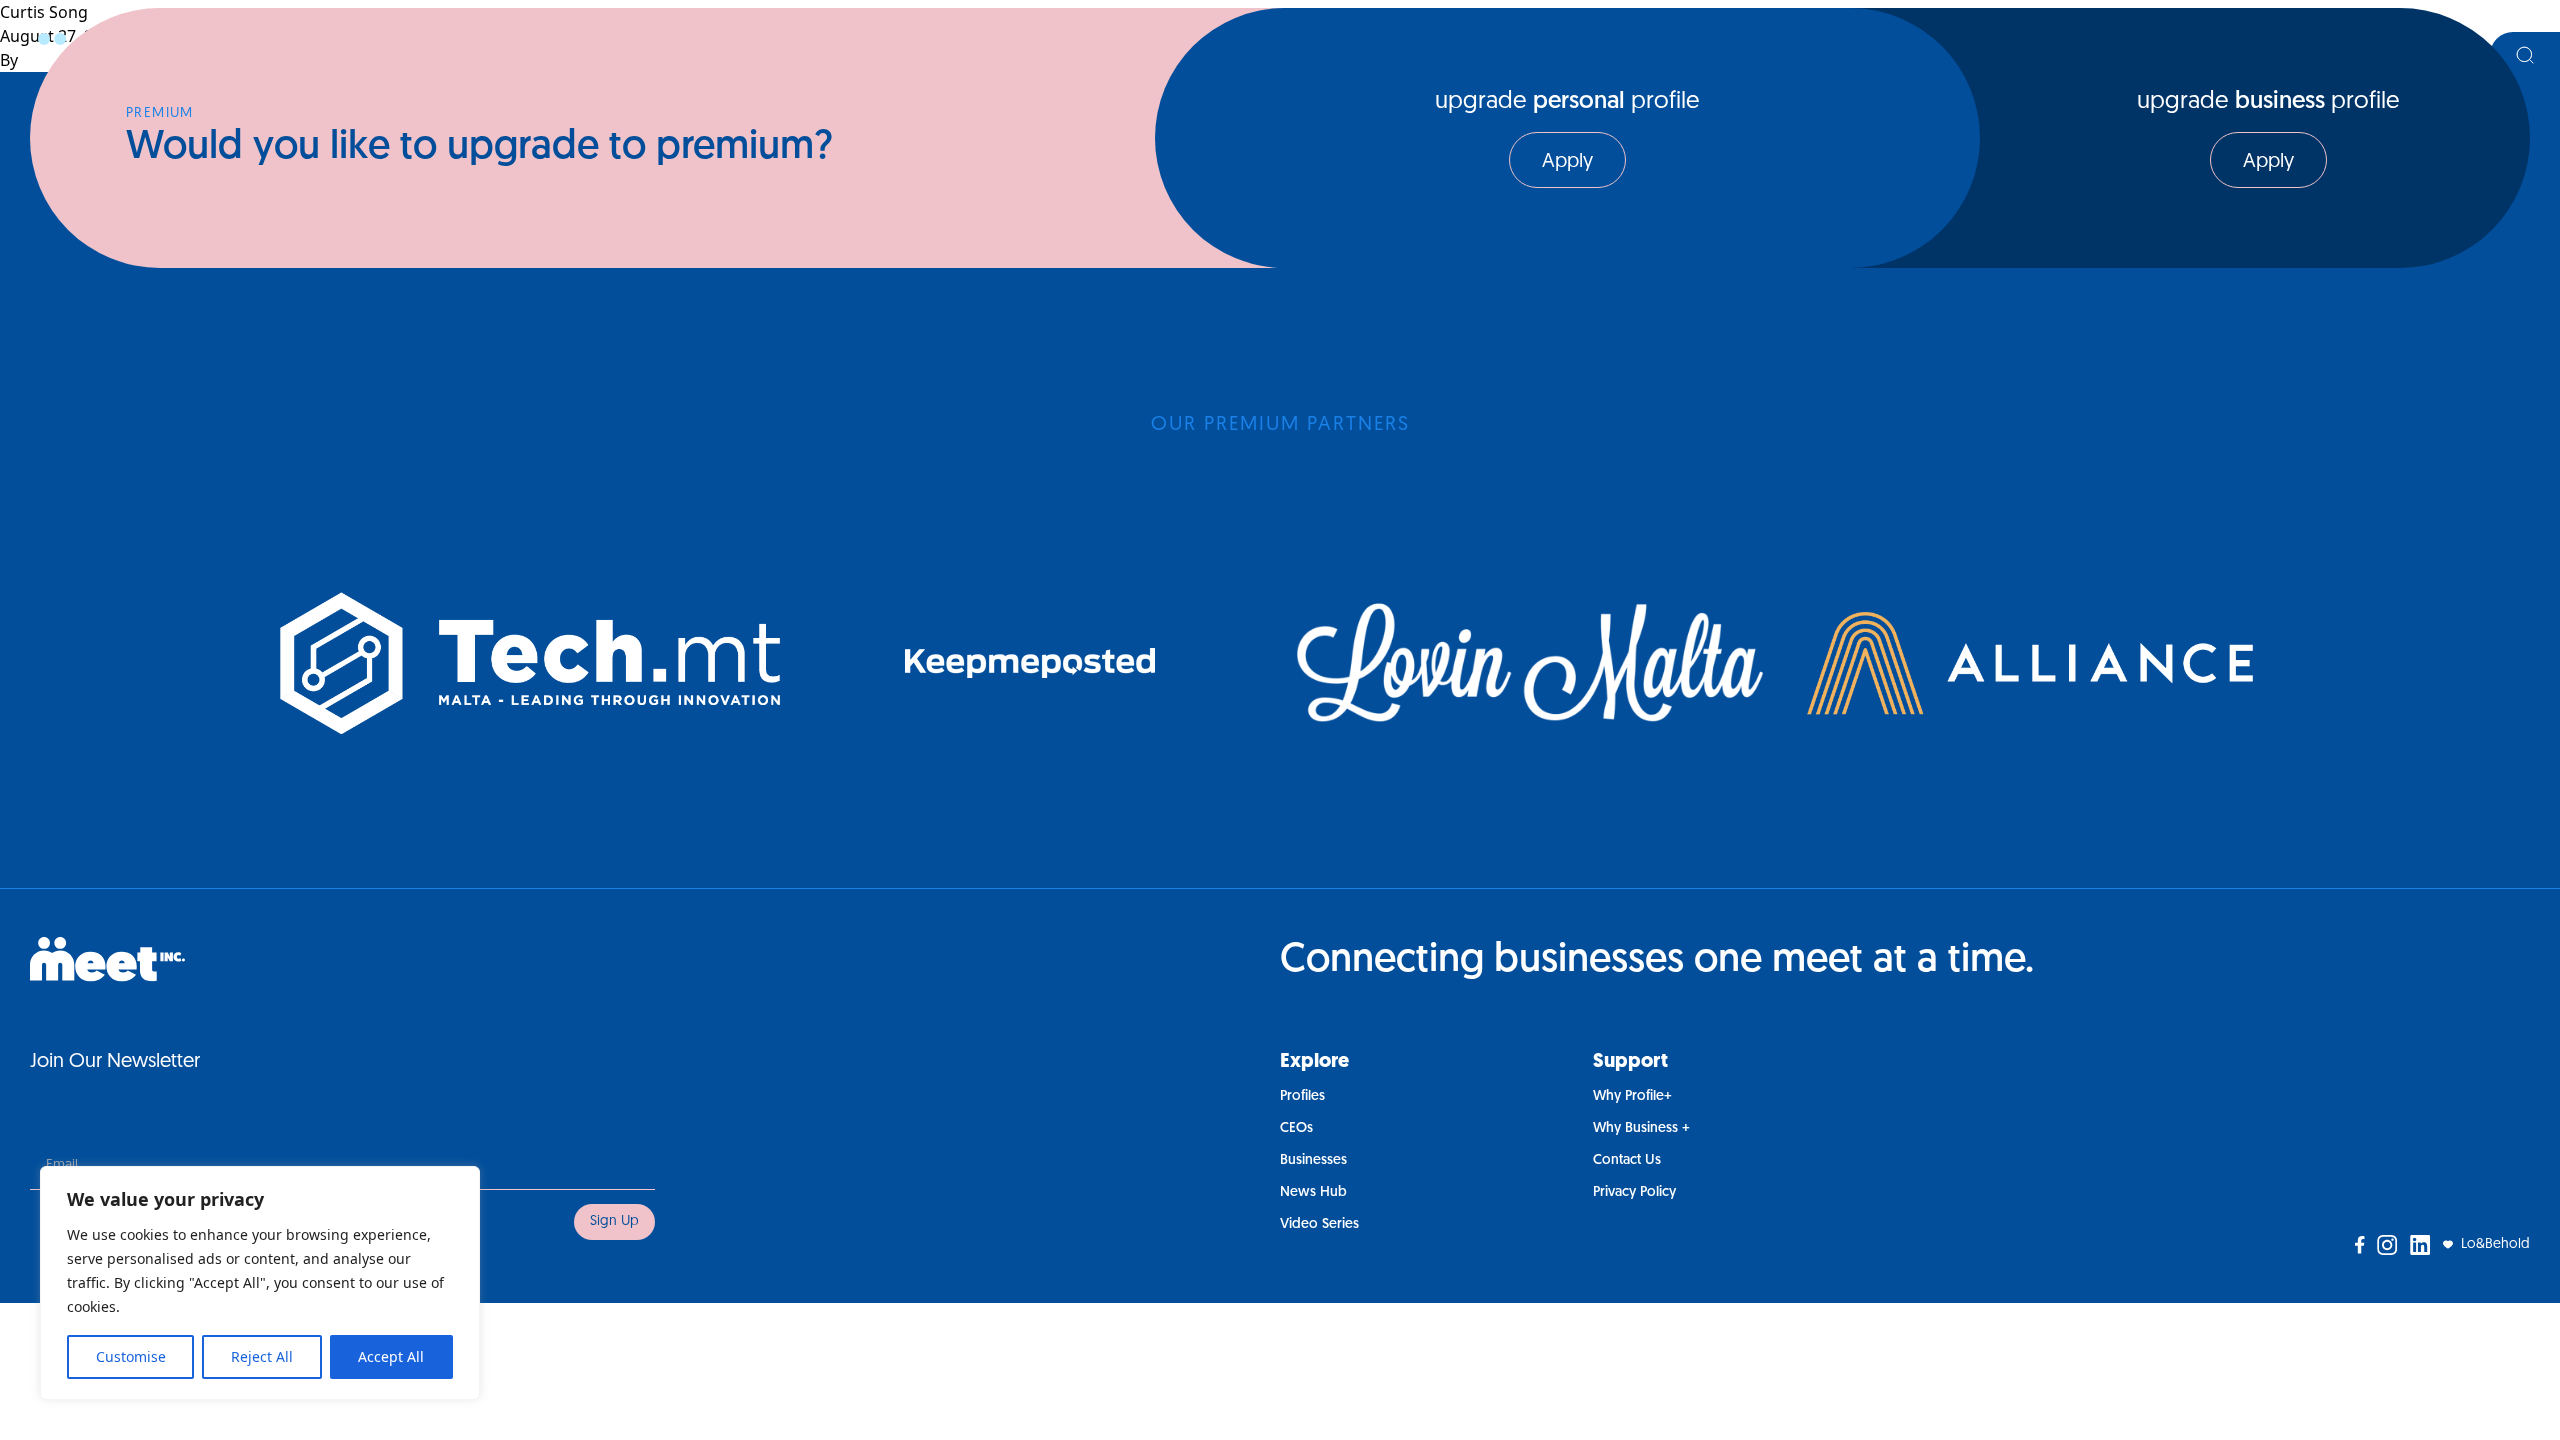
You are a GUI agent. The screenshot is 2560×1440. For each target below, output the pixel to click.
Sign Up (614, 1221)
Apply (1567, 162)
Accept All (391, 1356)
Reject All (262, 1356)
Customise (131, 1356)
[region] (260, 1283)
